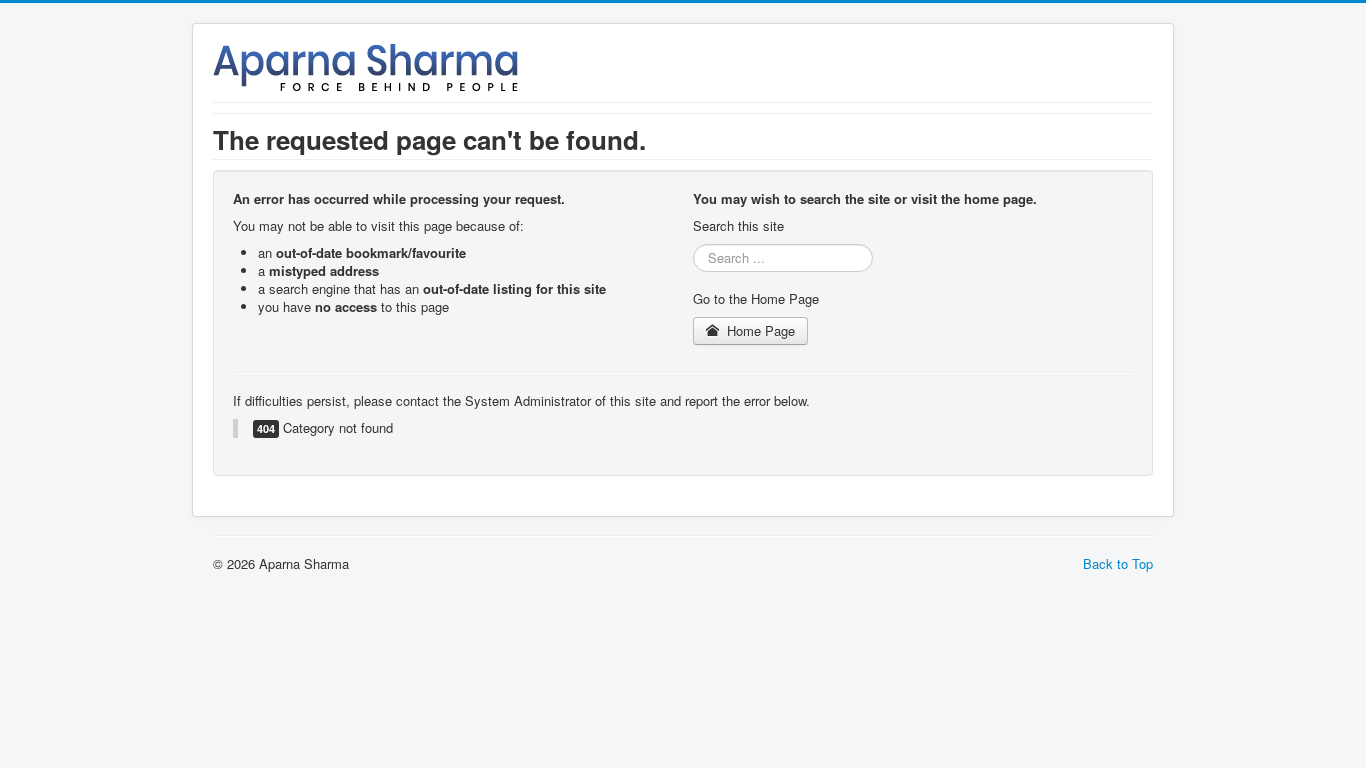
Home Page (759, 330)
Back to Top (1118, 563)
